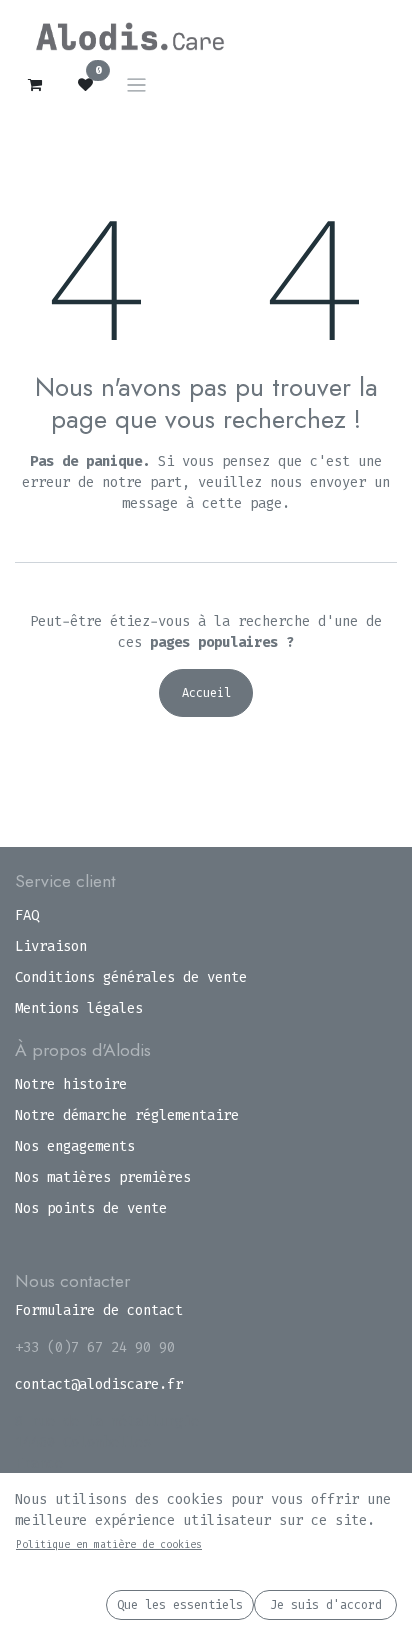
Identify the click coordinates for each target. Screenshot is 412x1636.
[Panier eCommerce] (35, 85)
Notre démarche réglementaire (127, 1115)
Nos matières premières (103, 1177)
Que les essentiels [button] (180, 1605)
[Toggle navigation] (136, 84)
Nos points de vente (91, 1208)
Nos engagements (75, 1146)
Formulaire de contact (99, 1310)
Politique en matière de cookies (109, 1544)
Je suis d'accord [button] (326, 1605)
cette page (242, 503)
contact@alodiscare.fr (99, 1384)
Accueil (206, 693)
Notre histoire (71, 1084)
